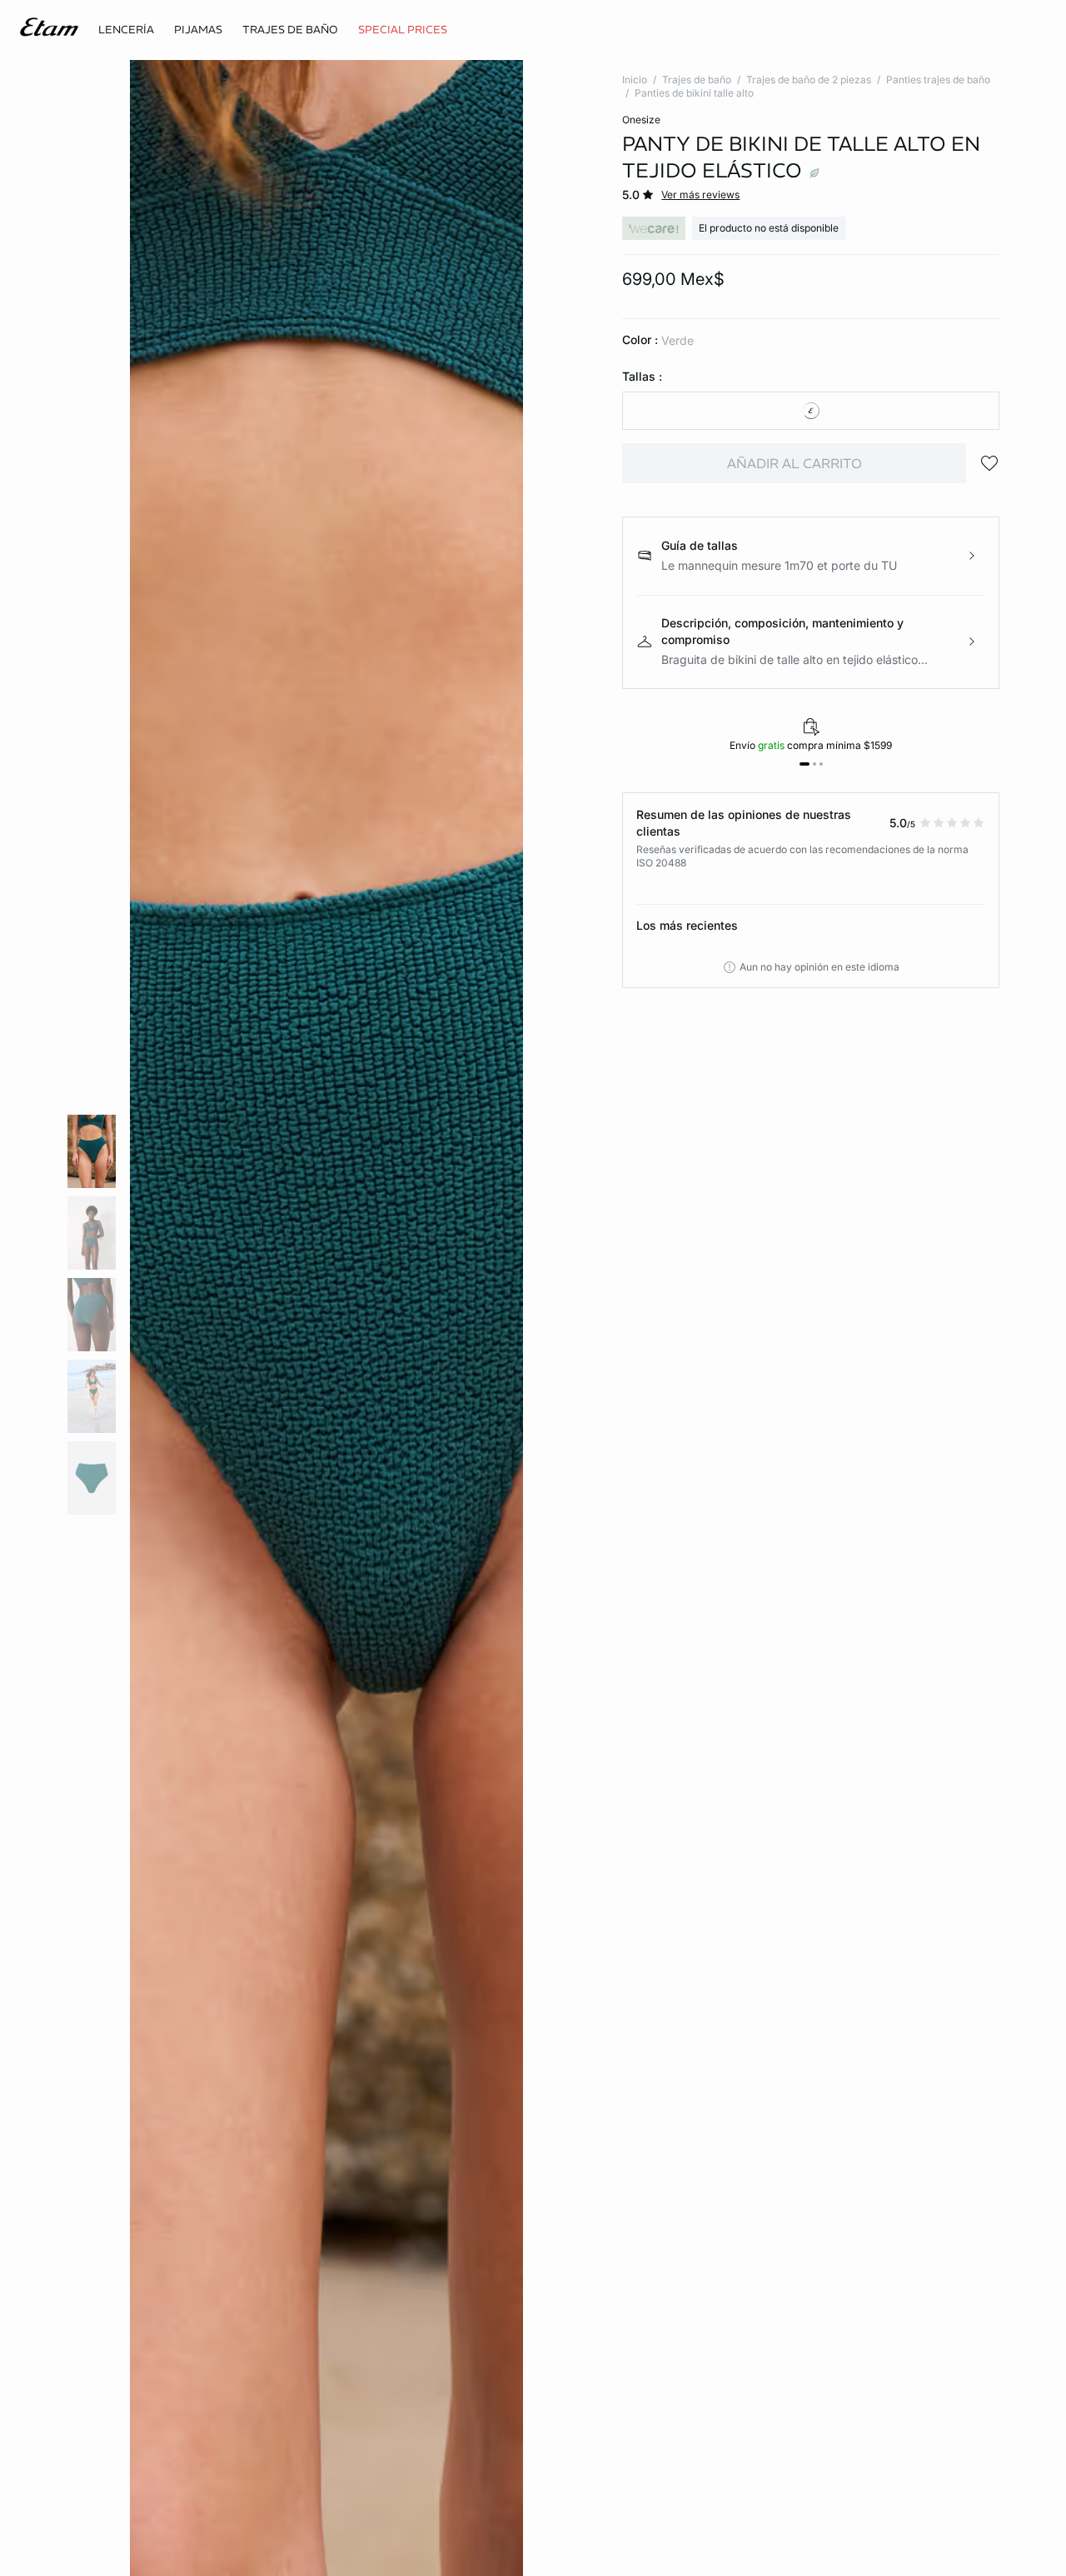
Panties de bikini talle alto (694, 93)
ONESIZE (641, 120)
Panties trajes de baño (938, 80)
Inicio (635, 80)
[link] (403, 30)
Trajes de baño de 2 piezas (809, 80)
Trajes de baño (697, 80)
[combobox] (811, 411)
